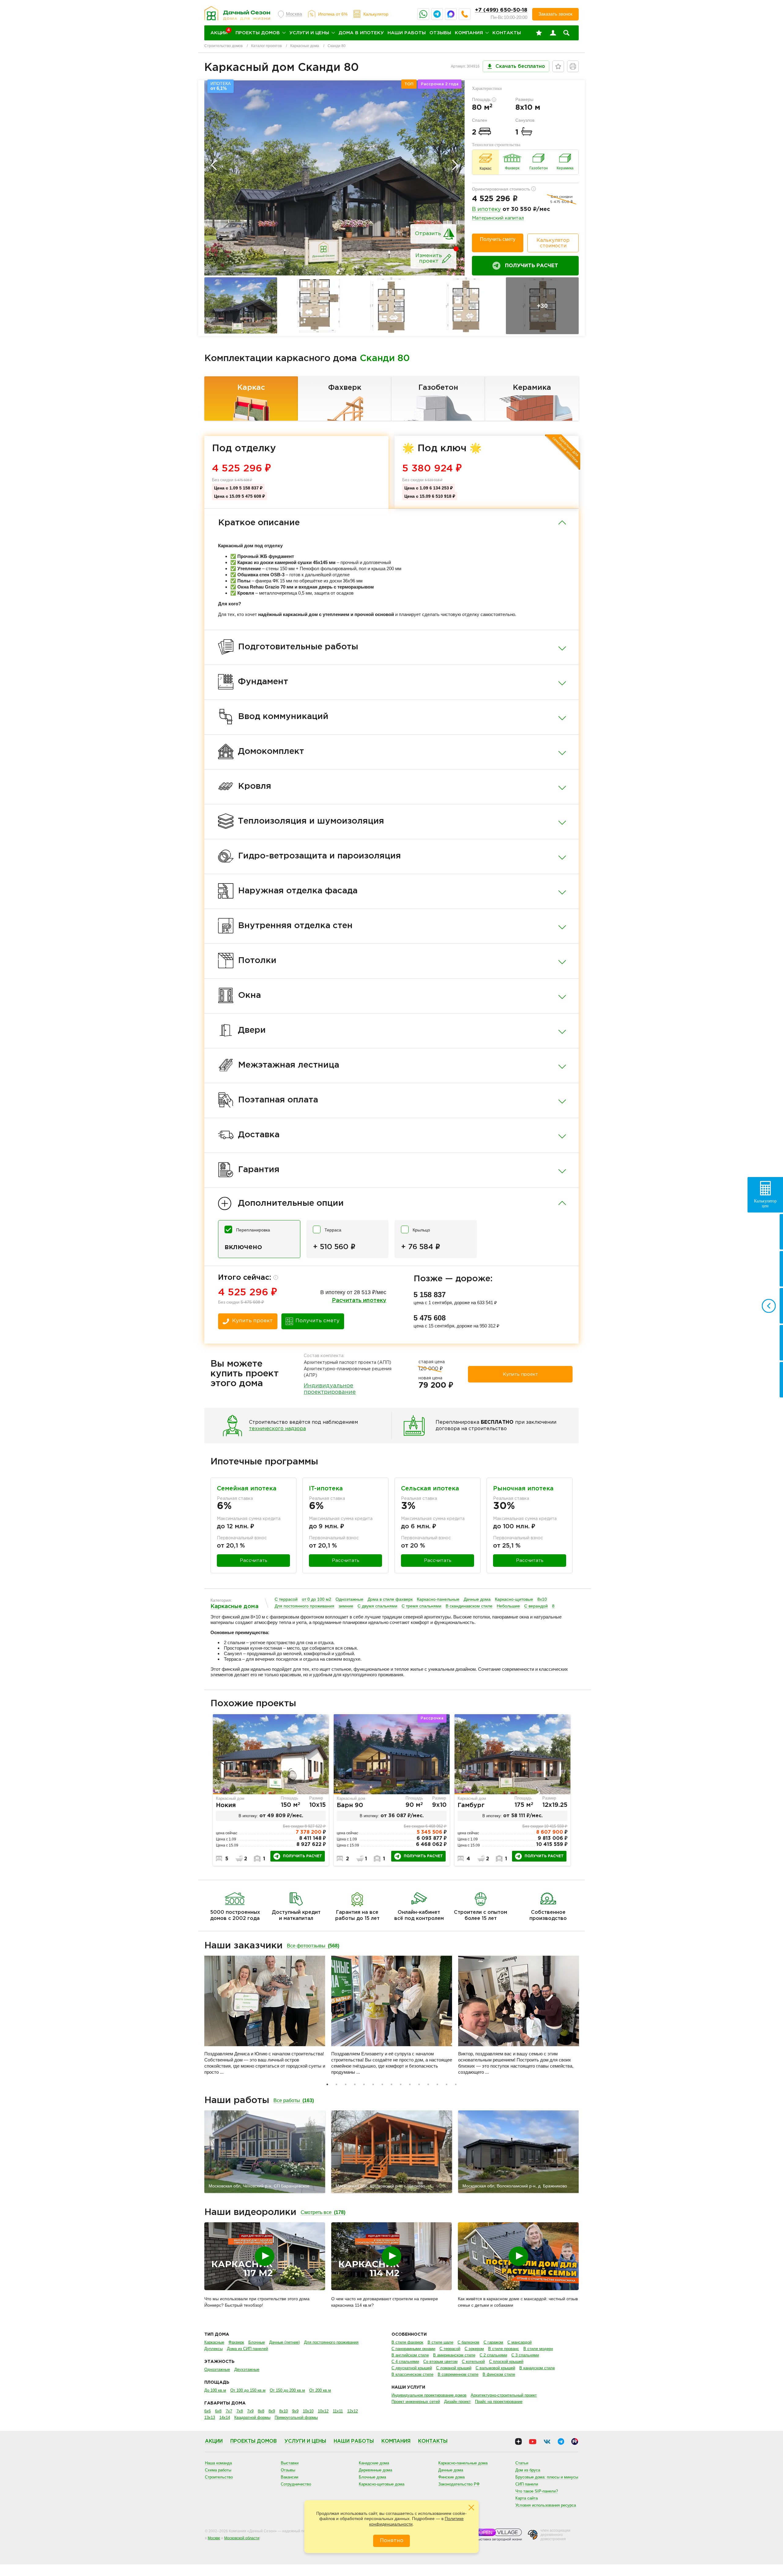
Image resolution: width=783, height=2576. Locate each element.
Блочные (257, 2342)
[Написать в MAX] (451, 14)
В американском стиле (454, 2355)
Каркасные (214, 2342)
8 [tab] (391, 2084)
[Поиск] (566, 33)
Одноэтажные (349, 1599)
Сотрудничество (296, 2484)
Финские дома (451, 2477)
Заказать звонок (555, 14)
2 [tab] (336, 2084)
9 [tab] (401, 2084)
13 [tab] (437, 2084)
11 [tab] (419, 2084)
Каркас (251, 388)
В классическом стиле (412, 2374)
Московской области (242, 2538)
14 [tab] (447, 2084)
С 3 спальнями (525, 2355)
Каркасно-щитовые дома (382, 2484)
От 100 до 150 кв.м (248, 2390)
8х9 (272, 2411)
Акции (214, 2441)
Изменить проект (429, 258)
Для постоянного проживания (304, 1606)
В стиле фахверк (407, 2342)
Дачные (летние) (284, 2342)
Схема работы (218, 2470)
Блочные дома (372, 2477)
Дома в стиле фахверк (390, 1599)
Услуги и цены (309, 33)
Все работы (294, 2100)
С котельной (473, 2362)
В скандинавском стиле (469, 1606)
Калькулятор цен (765, 1203)
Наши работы (407, 33)
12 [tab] (428, 2084)
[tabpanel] (271, 1790)
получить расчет (302, 1856)
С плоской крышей (506, 2362)
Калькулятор (376, 14)
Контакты (507, 33)
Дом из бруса (528, 2470)
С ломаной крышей (454, 2368)
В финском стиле (499, 2374)
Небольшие (508, 1606)
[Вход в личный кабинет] (553, 33)
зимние (346, 1606)
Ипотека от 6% (333, 14)
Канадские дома (374, 2463)
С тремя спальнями (421, 1606)
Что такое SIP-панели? (537, 2491)
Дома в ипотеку (361, 33)
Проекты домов (258, 33)
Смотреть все (323, 2212)
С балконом (468, 2342)
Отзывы (440, 33)
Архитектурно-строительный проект (504, 2395)
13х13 (210, 2417)
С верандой (536, 1606)
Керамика (532, 388)
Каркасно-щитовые (514, 1599)
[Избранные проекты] (539, 33)
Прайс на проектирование (499, 2402)
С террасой (286, 1599)
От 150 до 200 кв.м (287, 2390)
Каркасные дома (305, 46)
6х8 (218, 2411)
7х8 (240, 2411)
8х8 (261, 2411)
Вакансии (289, 2477)
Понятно (392, 2541)
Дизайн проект (457, 2402)
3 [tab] (346, 2084)
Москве (214, 2538)
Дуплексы (213, 2349)
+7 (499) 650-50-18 (501, 10)
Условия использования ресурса (546, 2505)
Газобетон (438, 388)
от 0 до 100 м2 (317, 1599)
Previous (214, 165)
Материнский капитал (498, 218)
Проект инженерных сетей (416, 2402)
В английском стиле (410, 2355)
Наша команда (218, 2463)
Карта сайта (527, 2498)
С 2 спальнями (493, 2355)
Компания (469, 33)
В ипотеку (486, 209)
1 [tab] (327, 2084)
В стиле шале (440, 2342)
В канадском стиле (537, 2368)
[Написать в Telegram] (437, 14)
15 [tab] (456, 2084)
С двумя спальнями (377, 1606)
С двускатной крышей (412, 2368)
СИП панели (527, 2484)
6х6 (208, 2411)
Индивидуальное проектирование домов (429, 2395)
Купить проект (252, 1321)
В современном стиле (458, 2374)
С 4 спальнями (405, 2362)
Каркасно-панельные (438, 1599)
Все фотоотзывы (313, 1946)
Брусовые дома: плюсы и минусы (547, 2477)
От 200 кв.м (320, 2390)
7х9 (250, 2411)
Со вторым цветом (440, 2362)
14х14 (225, 2417)
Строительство (219, 2477)
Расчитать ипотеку (359, 1301)
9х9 (295, 2411)
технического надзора (277, 1429)
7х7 (229, 2411)
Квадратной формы (252, 2417)
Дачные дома (477, 1599)
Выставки (290, 2463)
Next (455, 165)
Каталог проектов (266, 46)
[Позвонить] (465, 14)
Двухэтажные (247, 2369)
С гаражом (493, 2342)
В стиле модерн (538, 2349)
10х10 (308, 2411)
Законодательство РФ (459, 2484)
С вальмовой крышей (495, 2368)
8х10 (542, 1599)
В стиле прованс (504, 2349)
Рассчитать (254, 1561)
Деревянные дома (375, 2470)
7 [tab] (382, 2084)
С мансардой (520, 2342)
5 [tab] (364, 2084)
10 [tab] (410, 2084)
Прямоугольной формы (296, 2417)
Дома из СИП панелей (247, 2349)
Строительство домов (223, 46)
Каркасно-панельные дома (463, 2463)
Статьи (522, 2463)
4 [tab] (355, 2084)
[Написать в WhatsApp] (423, 14)
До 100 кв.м (215, 2390)
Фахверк (345, 388)
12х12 (353, 2411)
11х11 (338, 2411)
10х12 (323, 2411)
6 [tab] (373, 2084)
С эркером (474, 2349)
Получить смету (498, 239)
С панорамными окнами (413, 2349)
